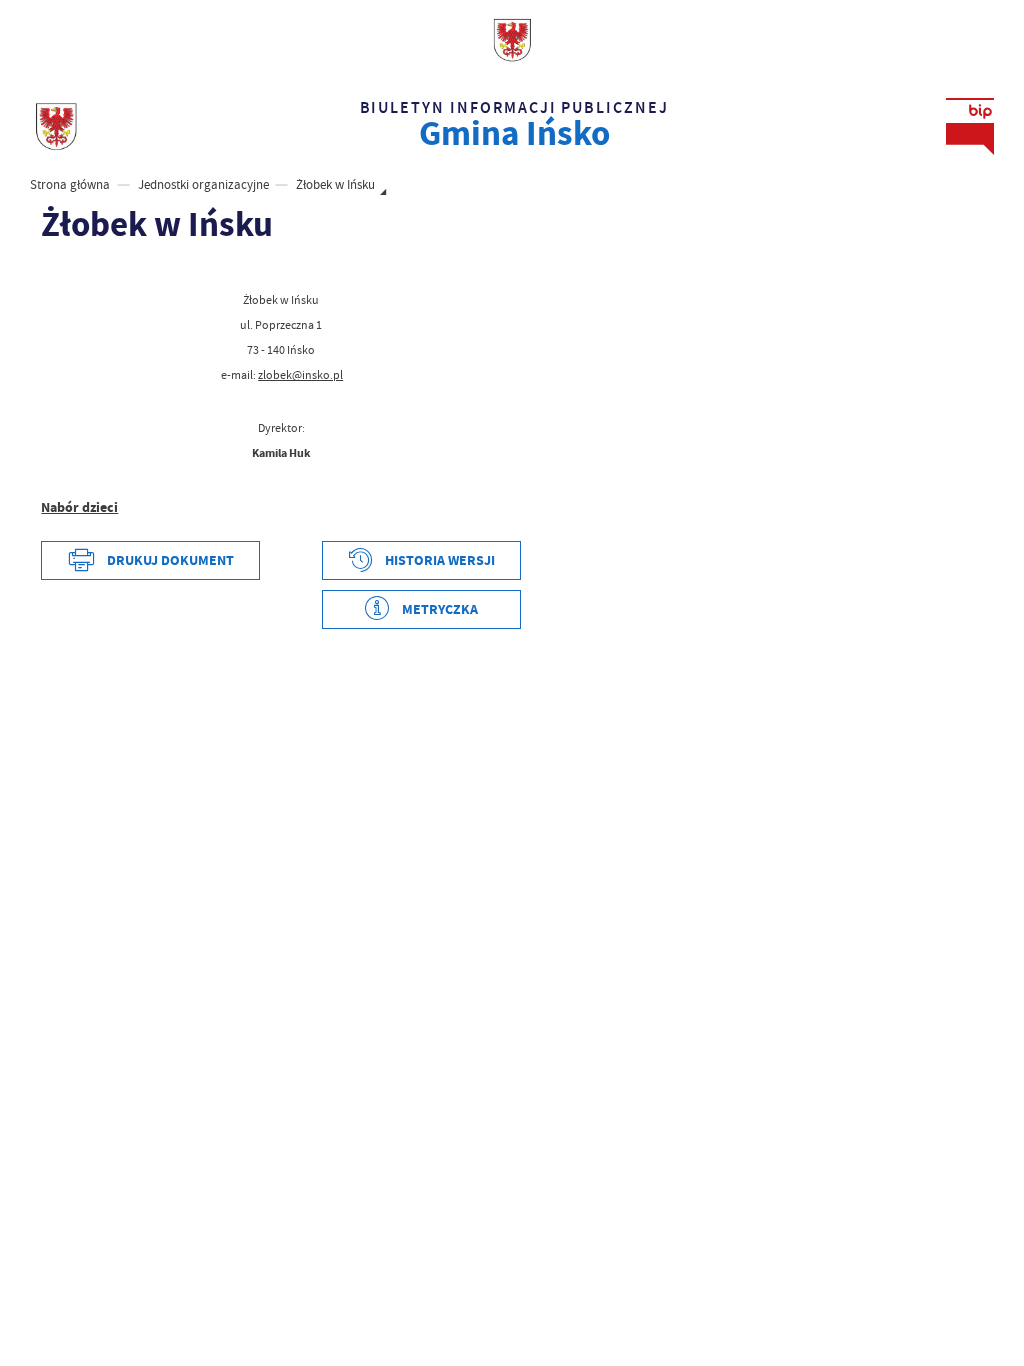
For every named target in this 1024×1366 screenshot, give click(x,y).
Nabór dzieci (79, 507)
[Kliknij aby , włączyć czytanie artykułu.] (52, 271)
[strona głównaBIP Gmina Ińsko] (56, 127)
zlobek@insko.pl (300, 375)
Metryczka (440, 609)
